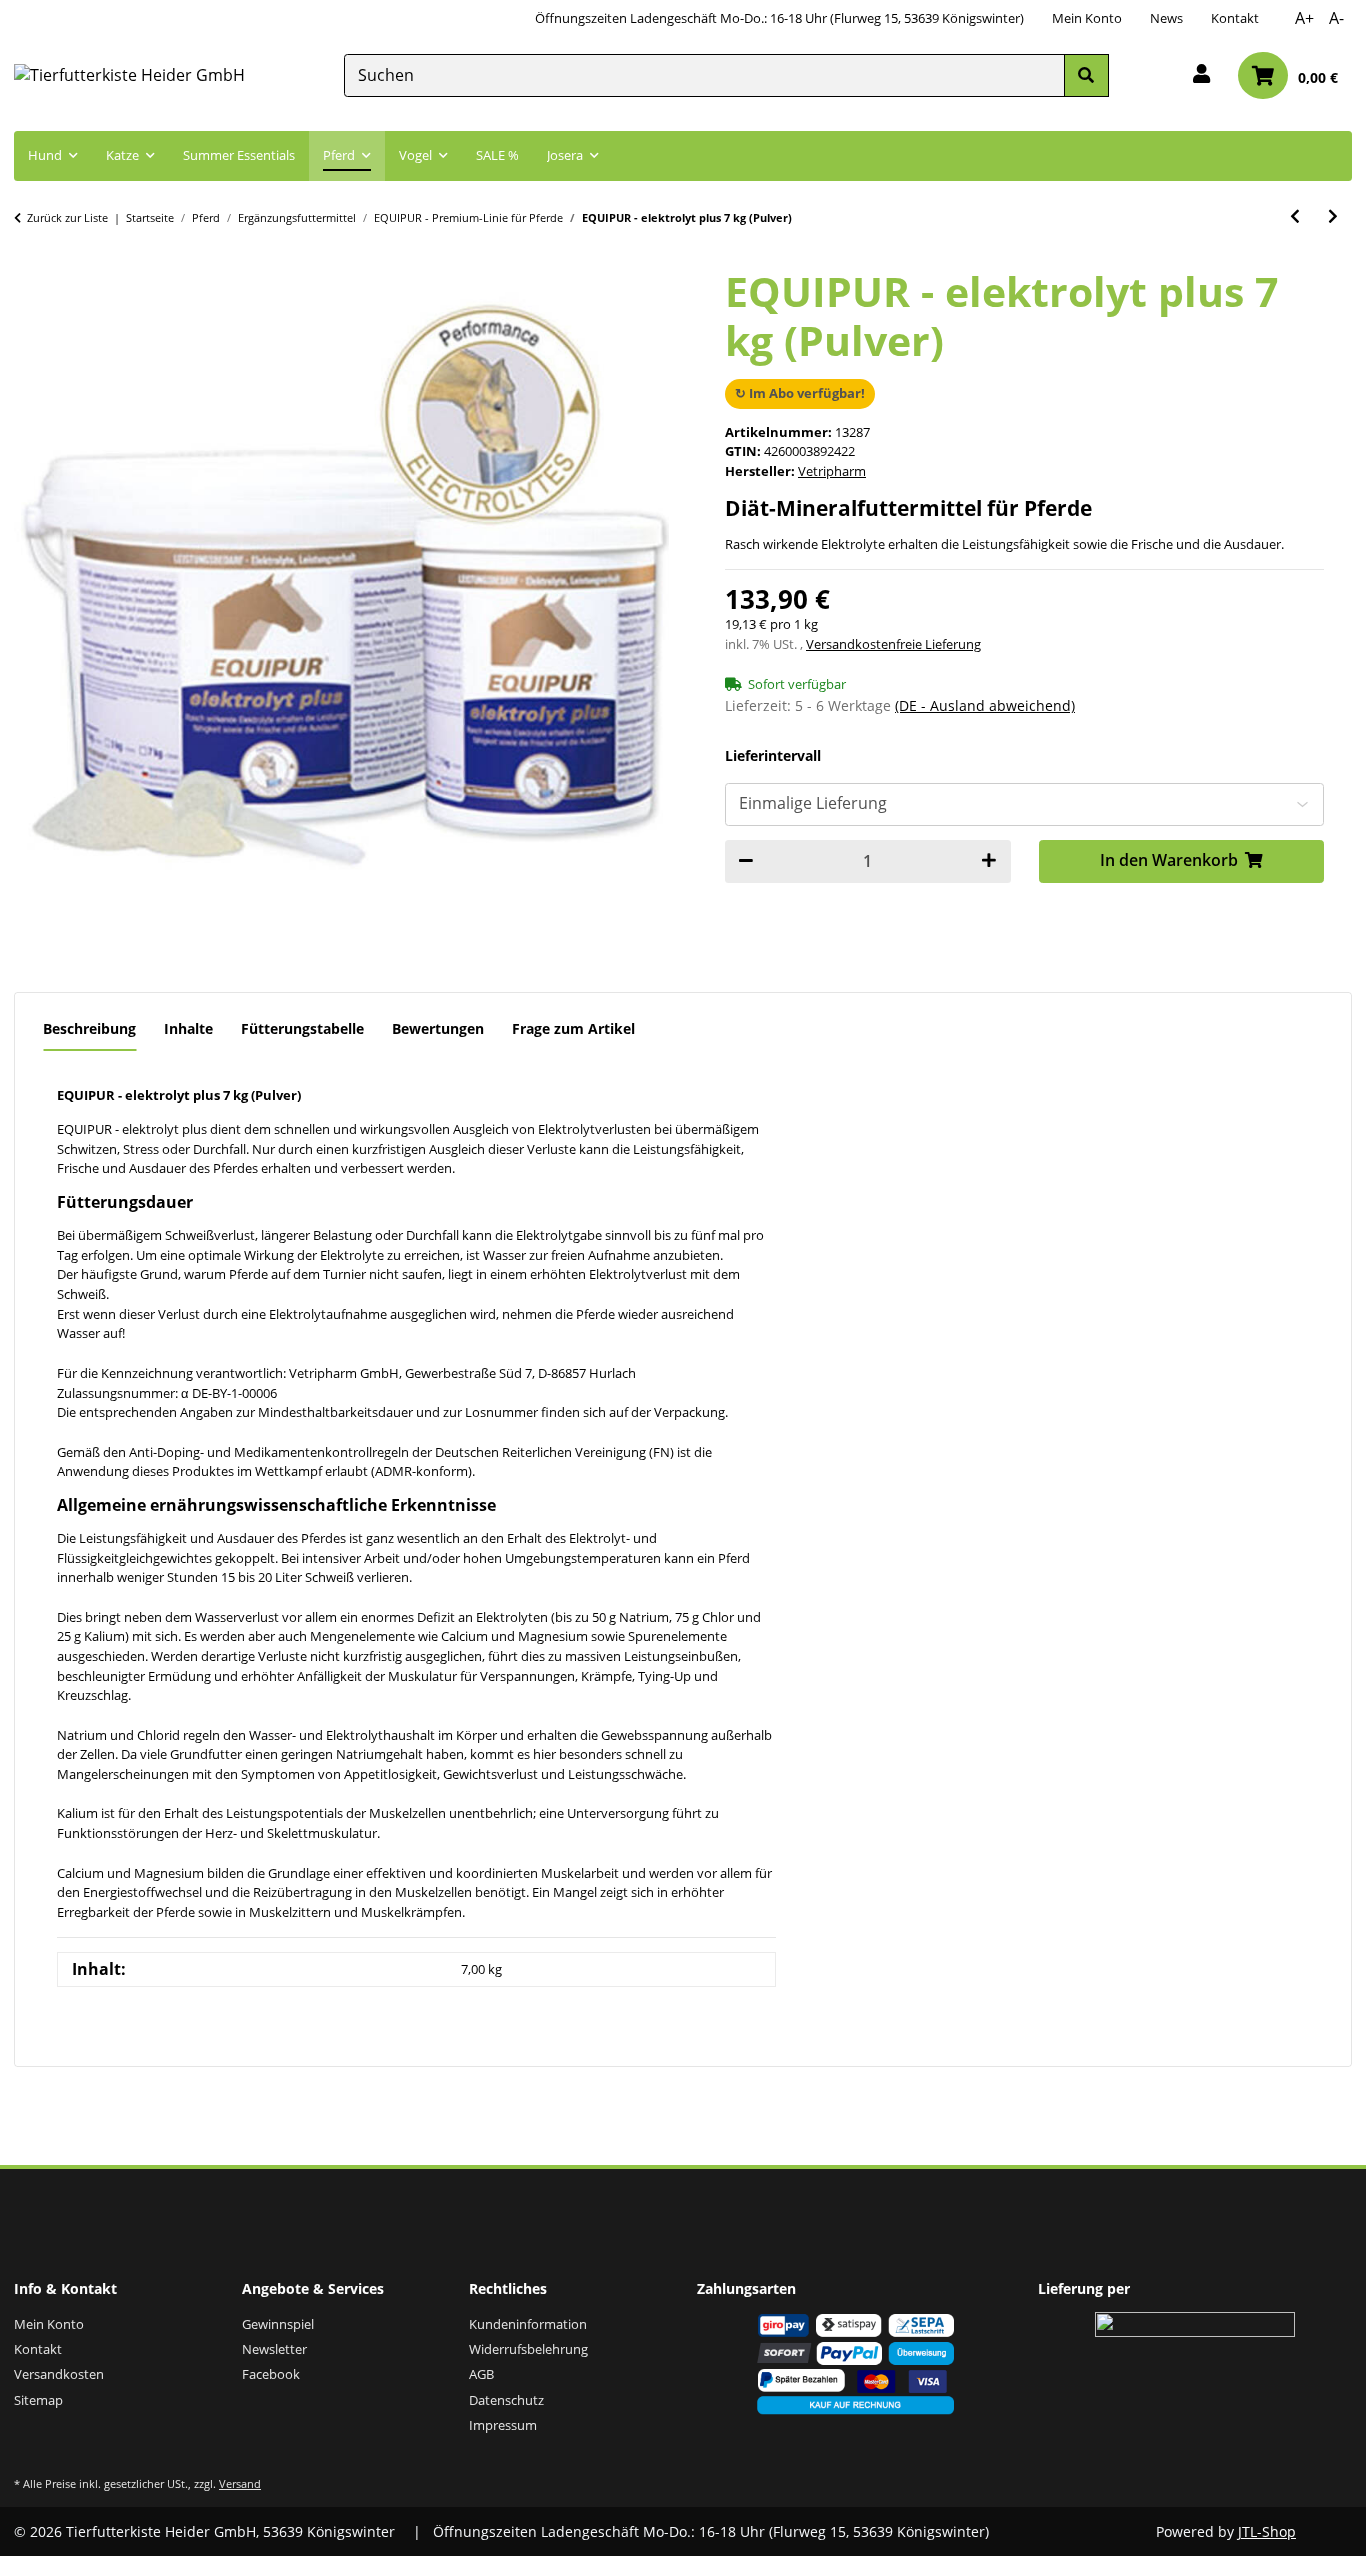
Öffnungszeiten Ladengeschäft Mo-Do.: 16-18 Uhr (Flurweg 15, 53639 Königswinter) (779, 18)
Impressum (503, 2425)
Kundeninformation (528, 2324)
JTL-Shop (1267, 2531)
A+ (1304, 18)
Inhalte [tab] (188, 1028)
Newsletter (274, 2349)
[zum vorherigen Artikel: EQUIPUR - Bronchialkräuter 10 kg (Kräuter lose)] (1295, 216)
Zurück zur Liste (67, 217)
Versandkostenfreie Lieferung (893, 644)
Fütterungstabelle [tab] (302, 1028)
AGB (481, 2374)
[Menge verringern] (746, 861)
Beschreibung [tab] (89, 1028)
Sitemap (38, 2400)
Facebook (271, 2374)
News (1166, 18)
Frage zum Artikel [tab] (573, 1028)
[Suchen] (1086, 75)
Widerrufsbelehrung (528, 2349)
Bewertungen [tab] (438, 1028)
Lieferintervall (773, 756)
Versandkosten (59, 2374)
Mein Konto (1087, 18)
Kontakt (1235, 18)
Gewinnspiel (278, 2324)
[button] (1201, 75)
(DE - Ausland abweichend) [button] (985, 705)
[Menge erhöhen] (989, 861)
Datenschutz (506, 2400)
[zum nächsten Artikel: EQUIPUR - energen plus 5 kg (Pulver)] (1333, 216)
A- (1336, 18)
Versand (240, 2483)
